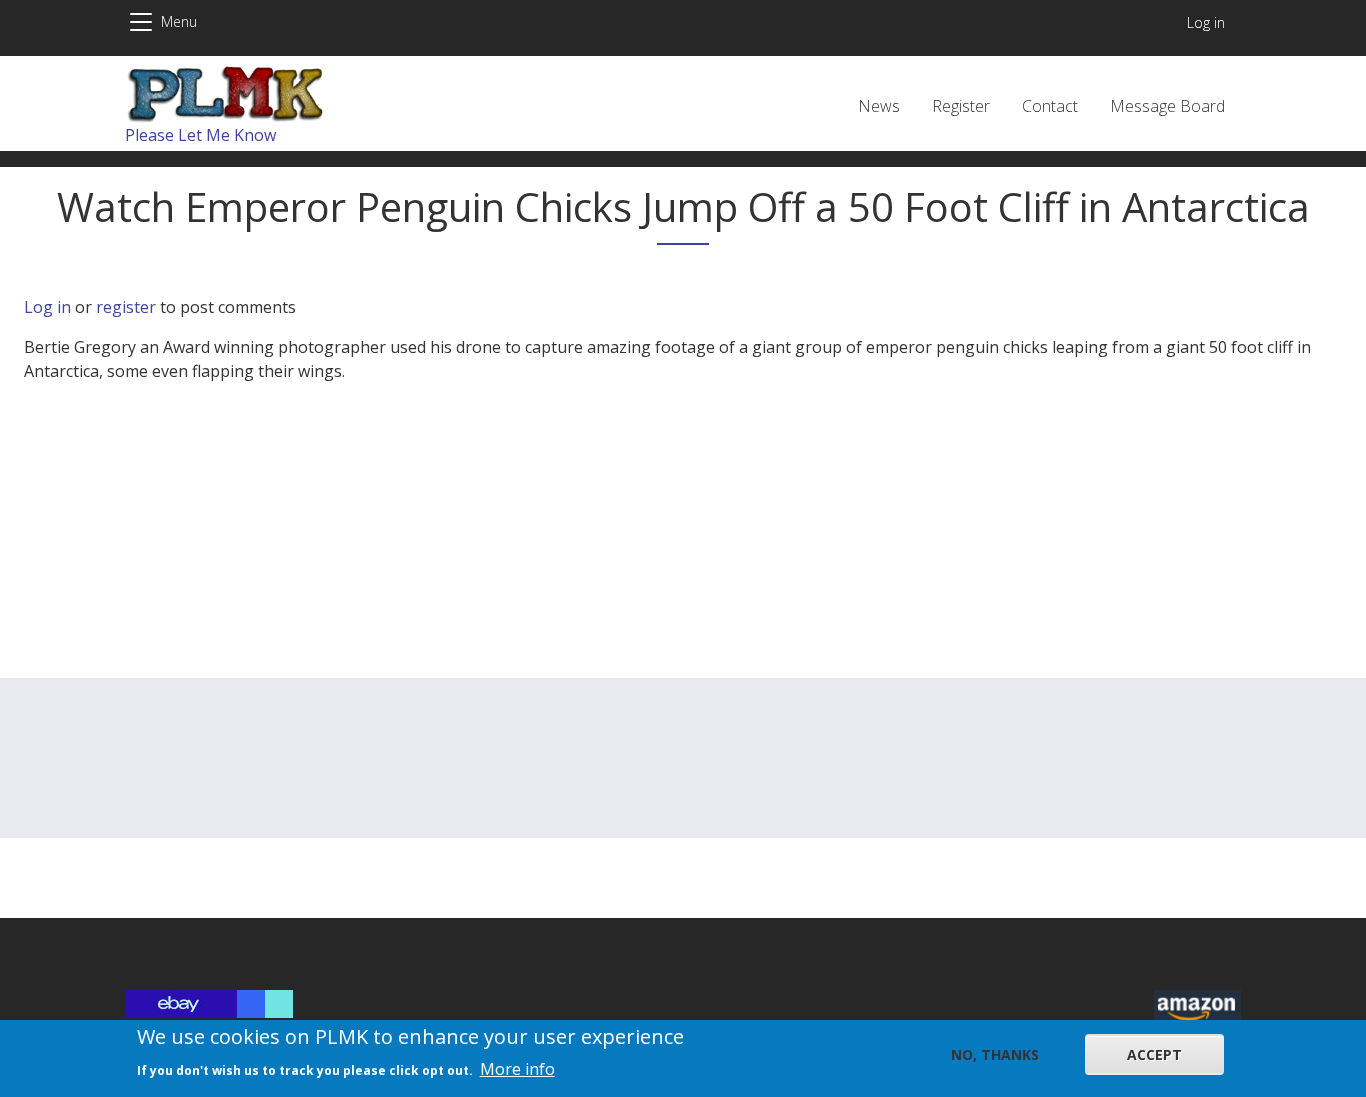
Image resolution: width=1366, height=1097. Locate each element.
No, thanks (995, 1054)
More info (517, 1069)
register (126, 307)
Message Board (1167, 106)
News (879, 106)
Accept (1154, 1054)
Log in (1206, 22)
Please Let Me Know (200, 135)
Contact (1050, 106)
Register (961, 106)
